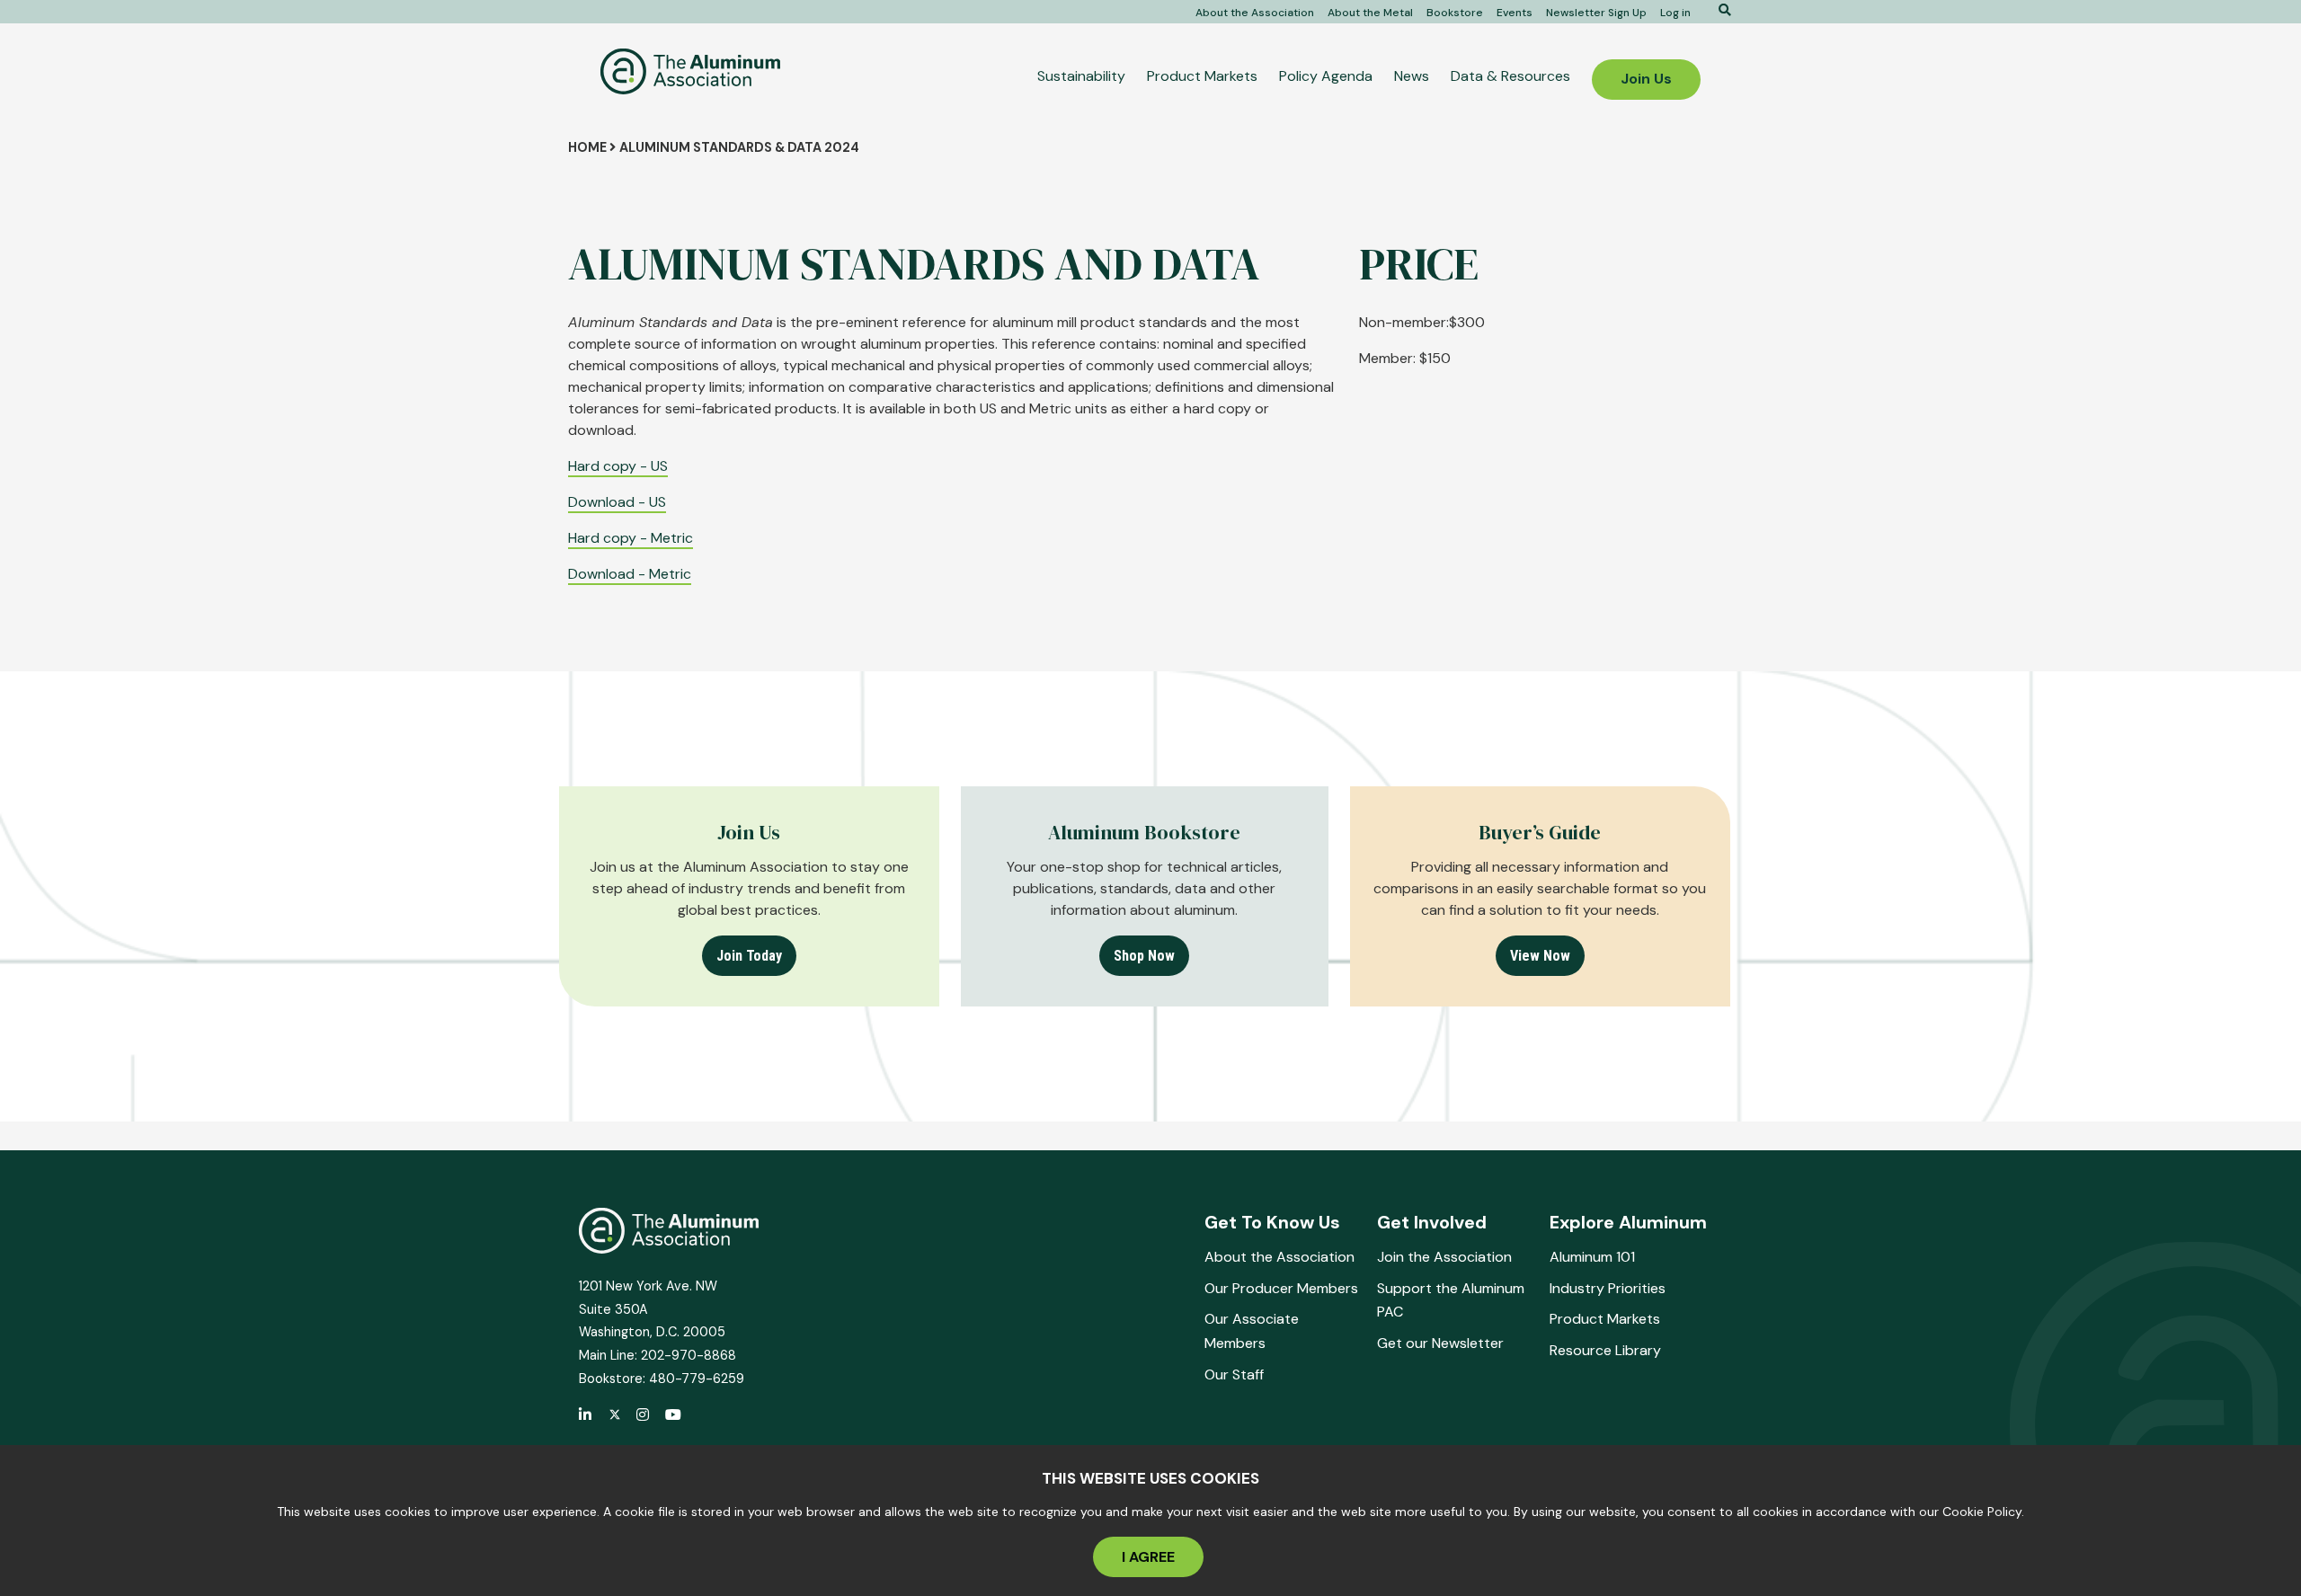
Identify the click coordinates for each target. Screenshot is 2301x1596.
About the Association (1255, 13)
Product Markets (1202, 76)
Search (1719, 10)
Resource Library (1605, 1350)
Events (1515, 13)
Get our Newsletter (1440, 1343)
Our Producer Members (1281, 1288)
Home (587, 147)
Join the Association (1444, 1257)
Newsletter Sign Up (1596, 13)
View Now (1540, 956)
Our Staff (1234, 1374)
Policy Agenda (1326, 76)
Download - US (617, 502)
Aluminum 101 (1592, 1257)
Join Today (749, 956)
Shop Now (1144, 956)
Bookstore (1455, 13)
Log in (1675, 13)
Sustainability (1081, 76)
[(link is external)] (586, 1416)
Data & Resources (1510, 76)
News (1412, 76)
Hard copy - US (618, 466)
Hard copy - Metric (631, 538)
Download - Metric (630, 574)
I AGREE (1148, 1557)
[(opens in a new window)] (615, 1415)
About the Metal (1370, 13)
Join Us (1646, 79)
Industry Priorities (1608, 1288)
